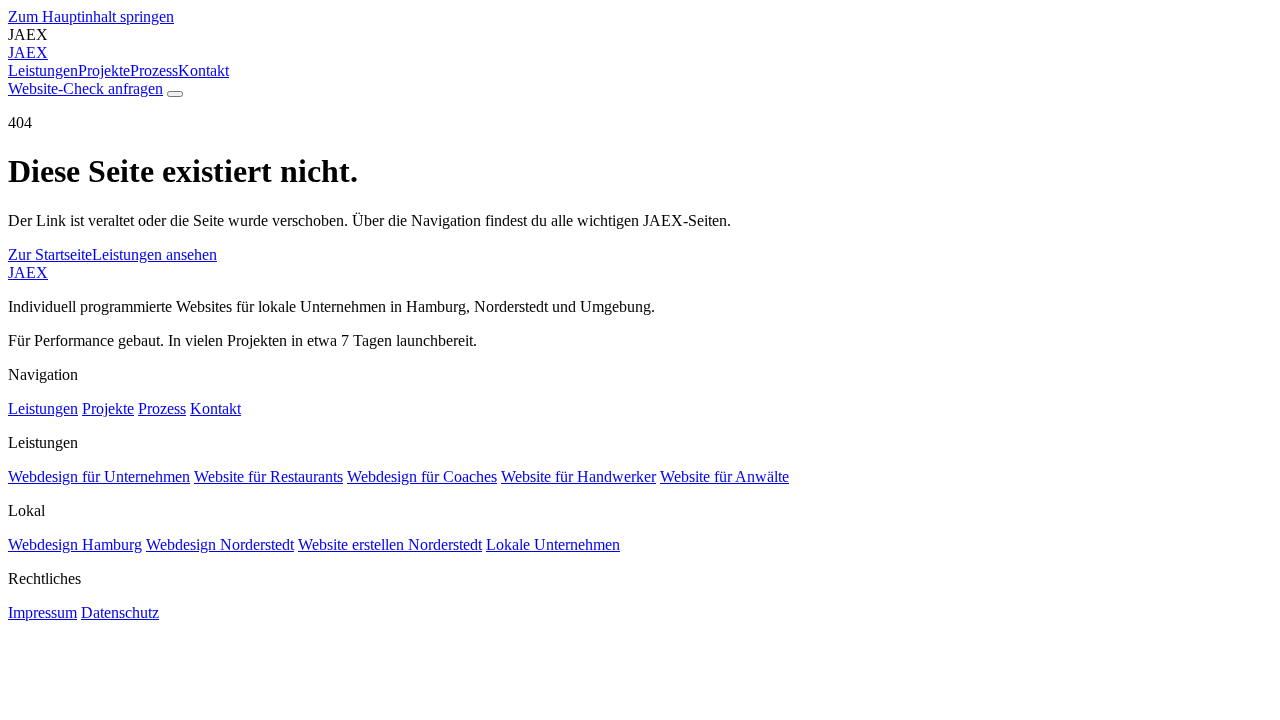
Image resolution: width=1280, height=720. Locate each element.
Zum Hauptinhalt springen (91, 16)
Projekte (104, 70)
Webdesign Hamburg (75, 544)
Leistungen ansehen (154, 254)
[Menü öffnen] (175, 94)
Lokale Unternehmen (553, 544)
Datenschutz (120, 612)
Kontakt (203, 70)
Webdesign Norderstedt (220, 544)
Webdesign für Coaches (422, 476)
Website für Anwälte (724, 476)
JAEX (28, 272)
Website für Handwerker (578, 476)
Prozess (154, 70)
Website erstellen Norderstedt (390, 544)
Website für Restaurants (268, 476)
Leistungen (43, 70)
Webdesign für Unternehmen (99, 476)
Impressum (42, 612)
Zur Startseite (50, 254)
